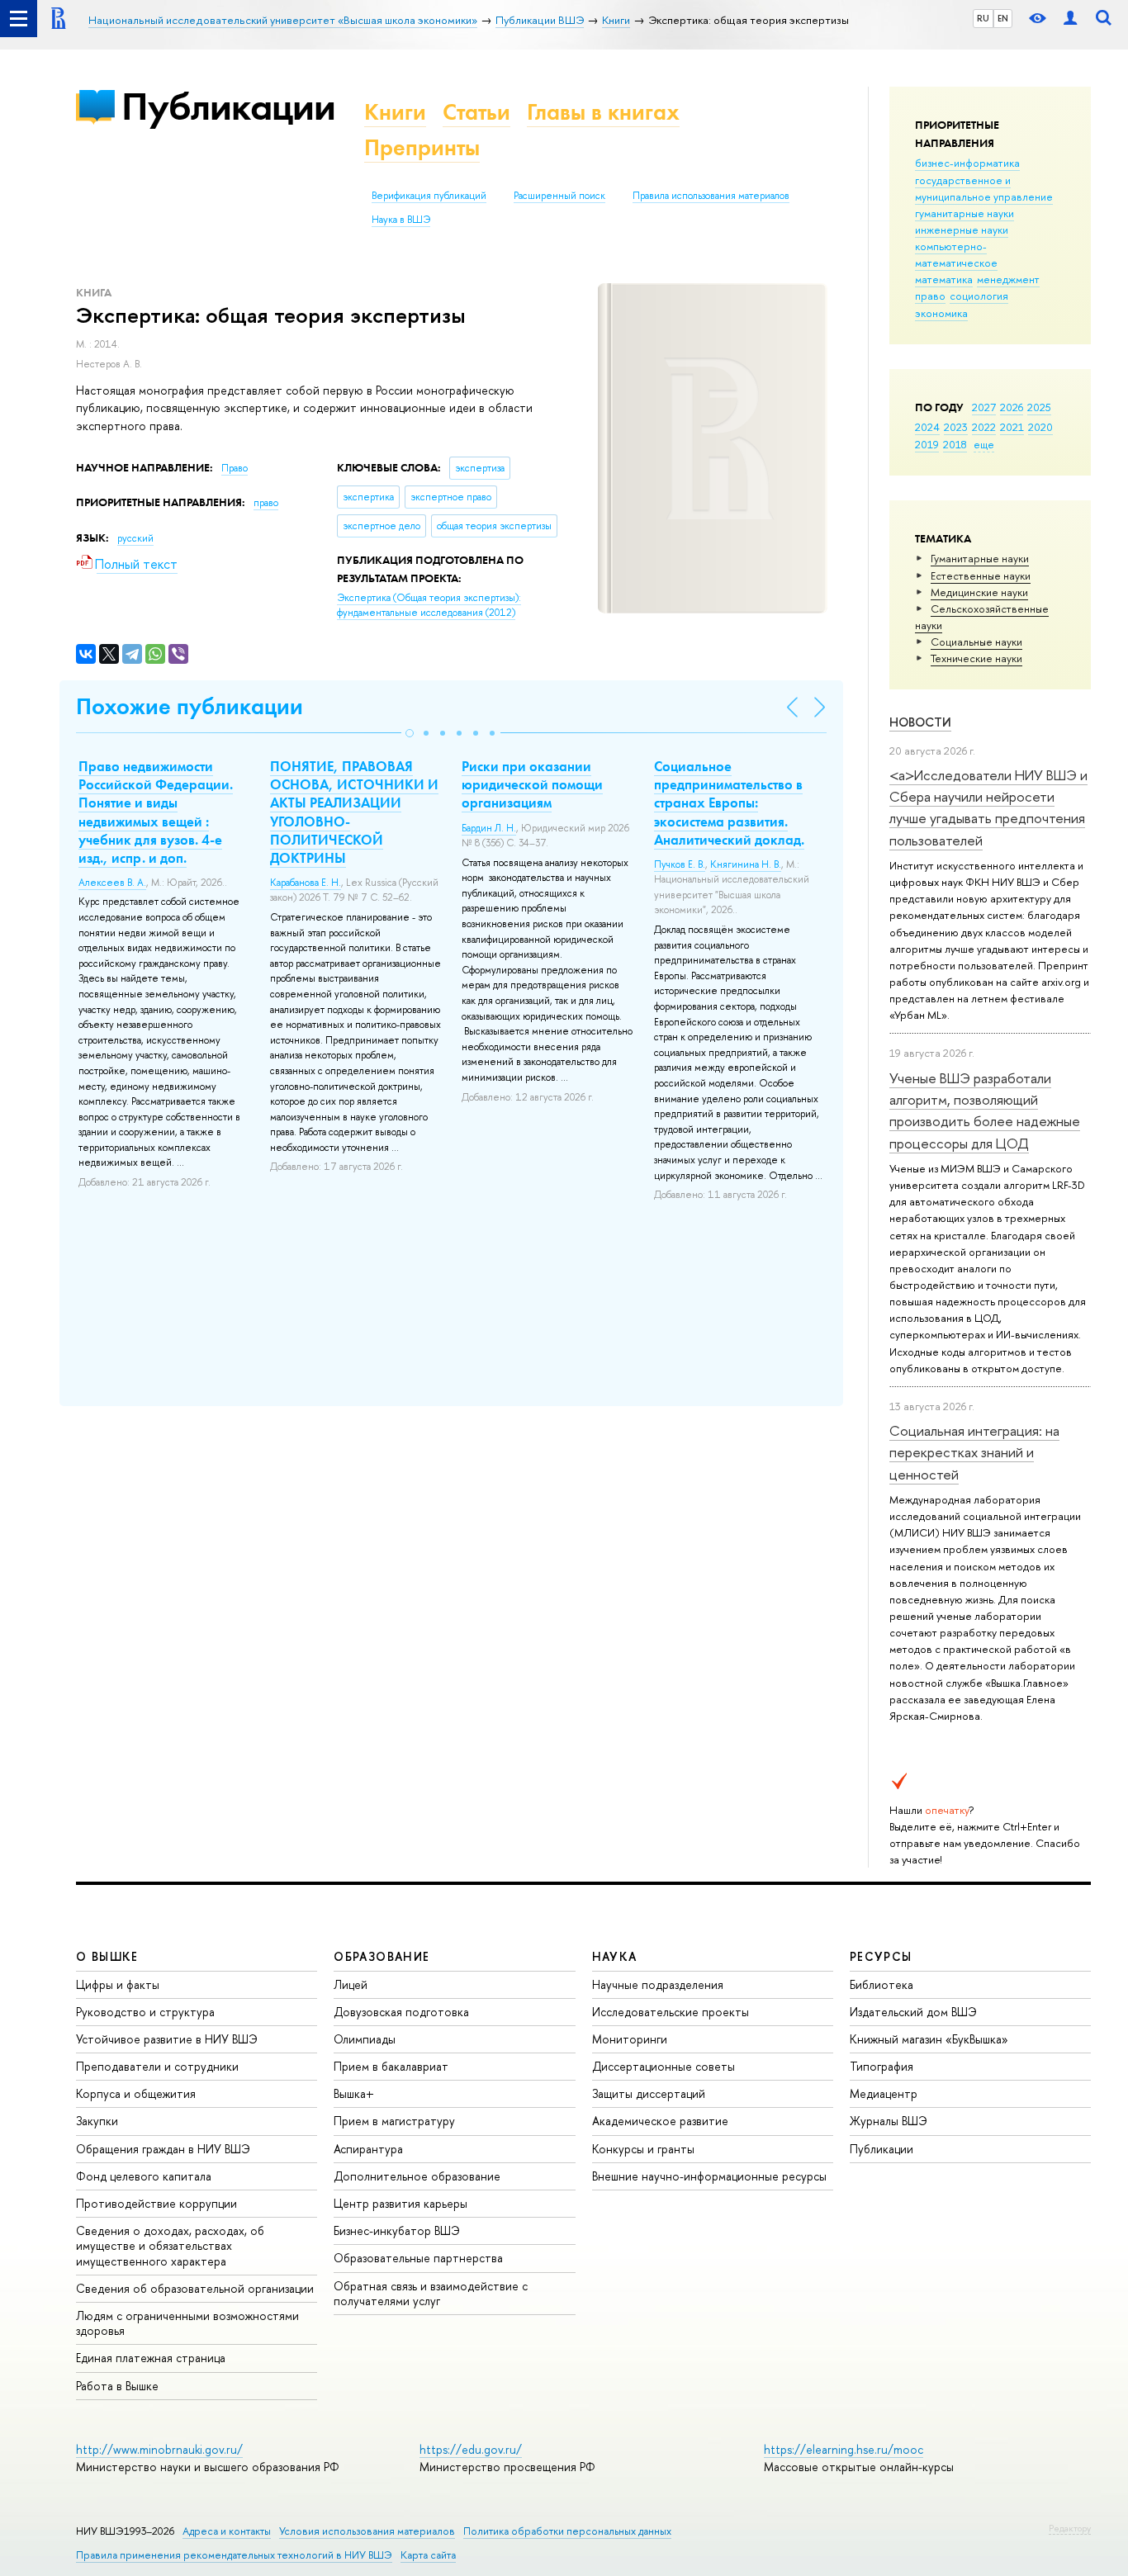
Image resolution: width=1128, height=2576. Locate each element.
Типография (882, 2066)
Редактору (1070, 2528)
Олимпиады (365, 2039)
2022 (984, 427)
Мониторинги (630, 2039)
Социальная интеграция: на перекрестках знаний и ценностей (974, 1452)
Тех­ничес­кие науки (976, 658)
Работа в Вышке (117, 2386)
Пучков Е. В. (680, 864)
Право (235, 468)
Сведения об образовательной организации (195, 2288)
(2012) (429, 606)
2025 (1039, 407)
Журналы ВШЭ (889, 2121)
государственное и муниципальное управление (984, 188)
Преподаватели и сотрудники (157, 2066)
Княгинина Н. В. (746, 864)
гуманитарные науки (964, 213)
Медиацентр (884, 2093)
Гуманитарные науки (980, 558)
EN (1003, 18)
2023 (956, 427)
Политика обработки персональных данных (567, 2531)
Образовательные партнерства (418, 2258)
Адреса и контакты (227, 2531)
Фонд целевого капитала (144, 2176)
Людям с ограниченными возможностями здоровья (187, 2323)
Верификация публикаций (429, 196)
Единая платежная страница (151, 2358)
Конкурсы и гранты (643, 2149)
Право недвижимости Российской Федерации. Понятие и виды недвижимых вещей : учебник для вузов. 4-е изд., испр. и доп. (156, 812)
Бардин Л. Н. (489, 828)
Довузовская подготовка (401, 2012)
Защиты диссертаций (649, 2093)
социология (979, 296)
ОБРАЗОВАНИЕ (382, 1956)
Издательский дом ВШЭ (913, 2012)
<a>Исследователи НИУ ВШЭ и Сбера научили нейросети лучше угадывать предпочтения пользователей (988, 807)
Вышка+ (354, 2093)
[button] (410, 733)
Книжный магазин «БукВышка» (929, 2039)
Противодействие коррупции (156, 2203)
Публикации (228, 106)
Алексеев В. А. (112, 883)
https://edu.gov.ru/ (471, 2449)
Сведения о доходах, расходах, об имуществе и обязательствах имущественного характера (170, 2245)
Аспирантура (368, 2149)
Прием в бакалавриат (391, 2066)
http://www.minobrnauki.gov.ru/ (159, 2449)
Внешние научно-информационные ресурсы (709, 2176)
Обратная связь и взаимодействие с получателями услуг (431, 2293)
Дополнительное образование (417, 2176)
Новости (920, 722)
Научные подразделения (658, 1984)
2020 (1040, 427)
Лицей (351, 1984)
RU (983, 18)
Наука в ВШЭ (401, 220)
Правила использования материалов (711, 196)
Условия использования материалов (367, 2531)
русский (135, 538)
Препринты (422, 147)
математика (944, 279)
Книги (395, 112)
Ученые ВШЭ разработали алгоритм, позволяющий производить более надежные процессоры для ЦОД (985, 1110)
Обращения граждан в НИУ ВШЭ (163, 2149)
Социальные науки (976, 642)
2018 (955, 444)
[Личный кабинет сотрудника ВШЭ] (1070, 19)
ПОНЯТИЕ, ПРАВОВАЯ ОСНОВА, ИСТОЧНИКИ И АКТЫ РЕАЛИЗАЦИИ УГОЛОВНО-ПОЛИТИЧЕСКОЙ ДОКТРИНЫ (354, 812)
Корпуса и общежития (136, 2093)
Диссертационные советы (664, 2066)
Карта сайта (428, 2555)
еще (984, 444)
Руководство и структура (145, 2012)
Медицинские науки (979, 592)
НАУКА (615, 1956)
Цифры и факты (118, 1984)
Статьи (476, 112)
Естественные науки (981, 575)
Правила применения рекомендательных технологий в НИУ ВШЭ (234, 2555)
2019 (927, 444)
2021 (1012, 427)
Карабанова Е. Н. (306, 883)
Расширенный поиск (559, 196)
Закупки (97, 2121)
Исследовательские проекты (671, 2012)
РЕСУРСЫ (881, 1956)
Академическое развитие (660, 2121)
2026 (1012, 407)
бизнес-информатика (967, 163)
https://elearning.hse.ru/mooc (844, 2449)
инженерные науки (962, 230)
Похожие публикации (190, 706)
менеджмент (1008, 279)
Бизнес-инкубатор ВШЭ (397, 2230)
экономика (941, 313)
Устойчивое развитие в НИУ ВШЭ (167, 2039)
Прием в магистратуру (394, 2121)
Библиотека (882, 1984)
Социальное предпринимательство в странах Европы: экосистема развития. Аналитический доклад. (729, 803)
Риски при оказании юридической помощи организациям (532, 784)
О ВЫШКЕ (107, 1956)
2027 (984, 407)
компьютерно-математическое (956, 254)
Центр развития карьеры (400, 2203)
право (930, 296)
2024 (927, 427)
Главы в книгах (603, 112)
